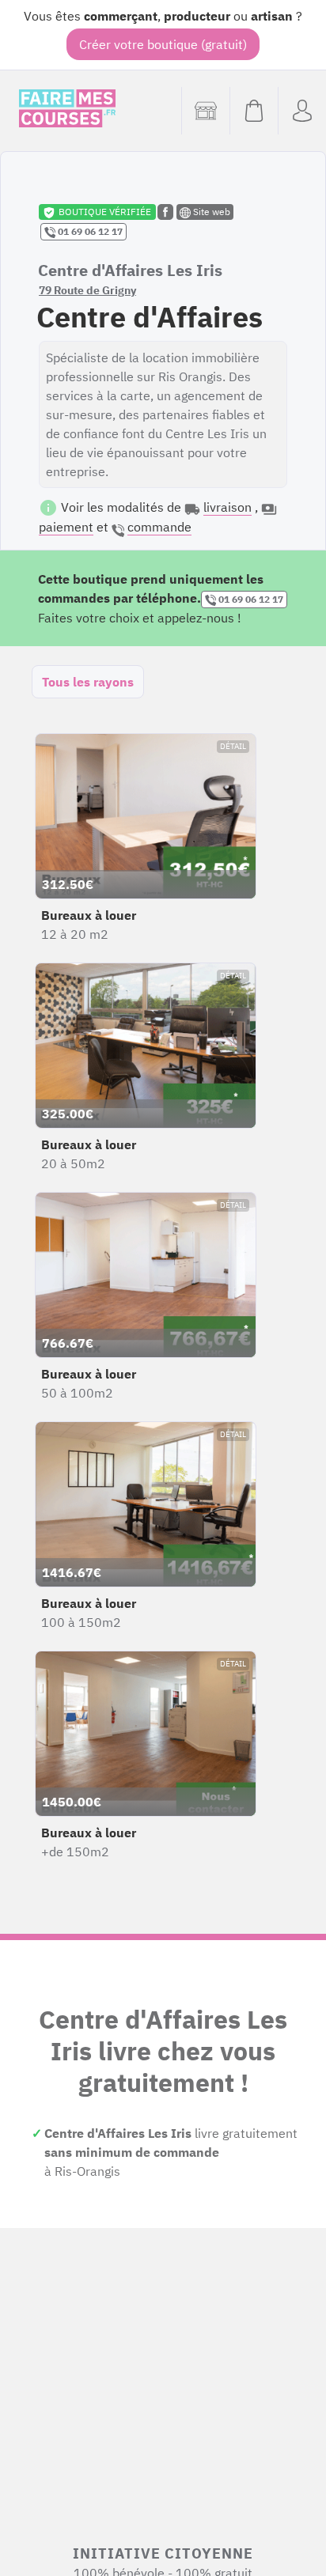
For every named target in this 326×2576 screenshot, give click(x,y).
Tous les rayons (88, 682)
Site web (210, 212)
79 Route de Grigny (87, 290)
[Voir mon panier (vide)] (254, 111)
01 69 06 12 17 (89, 231)
